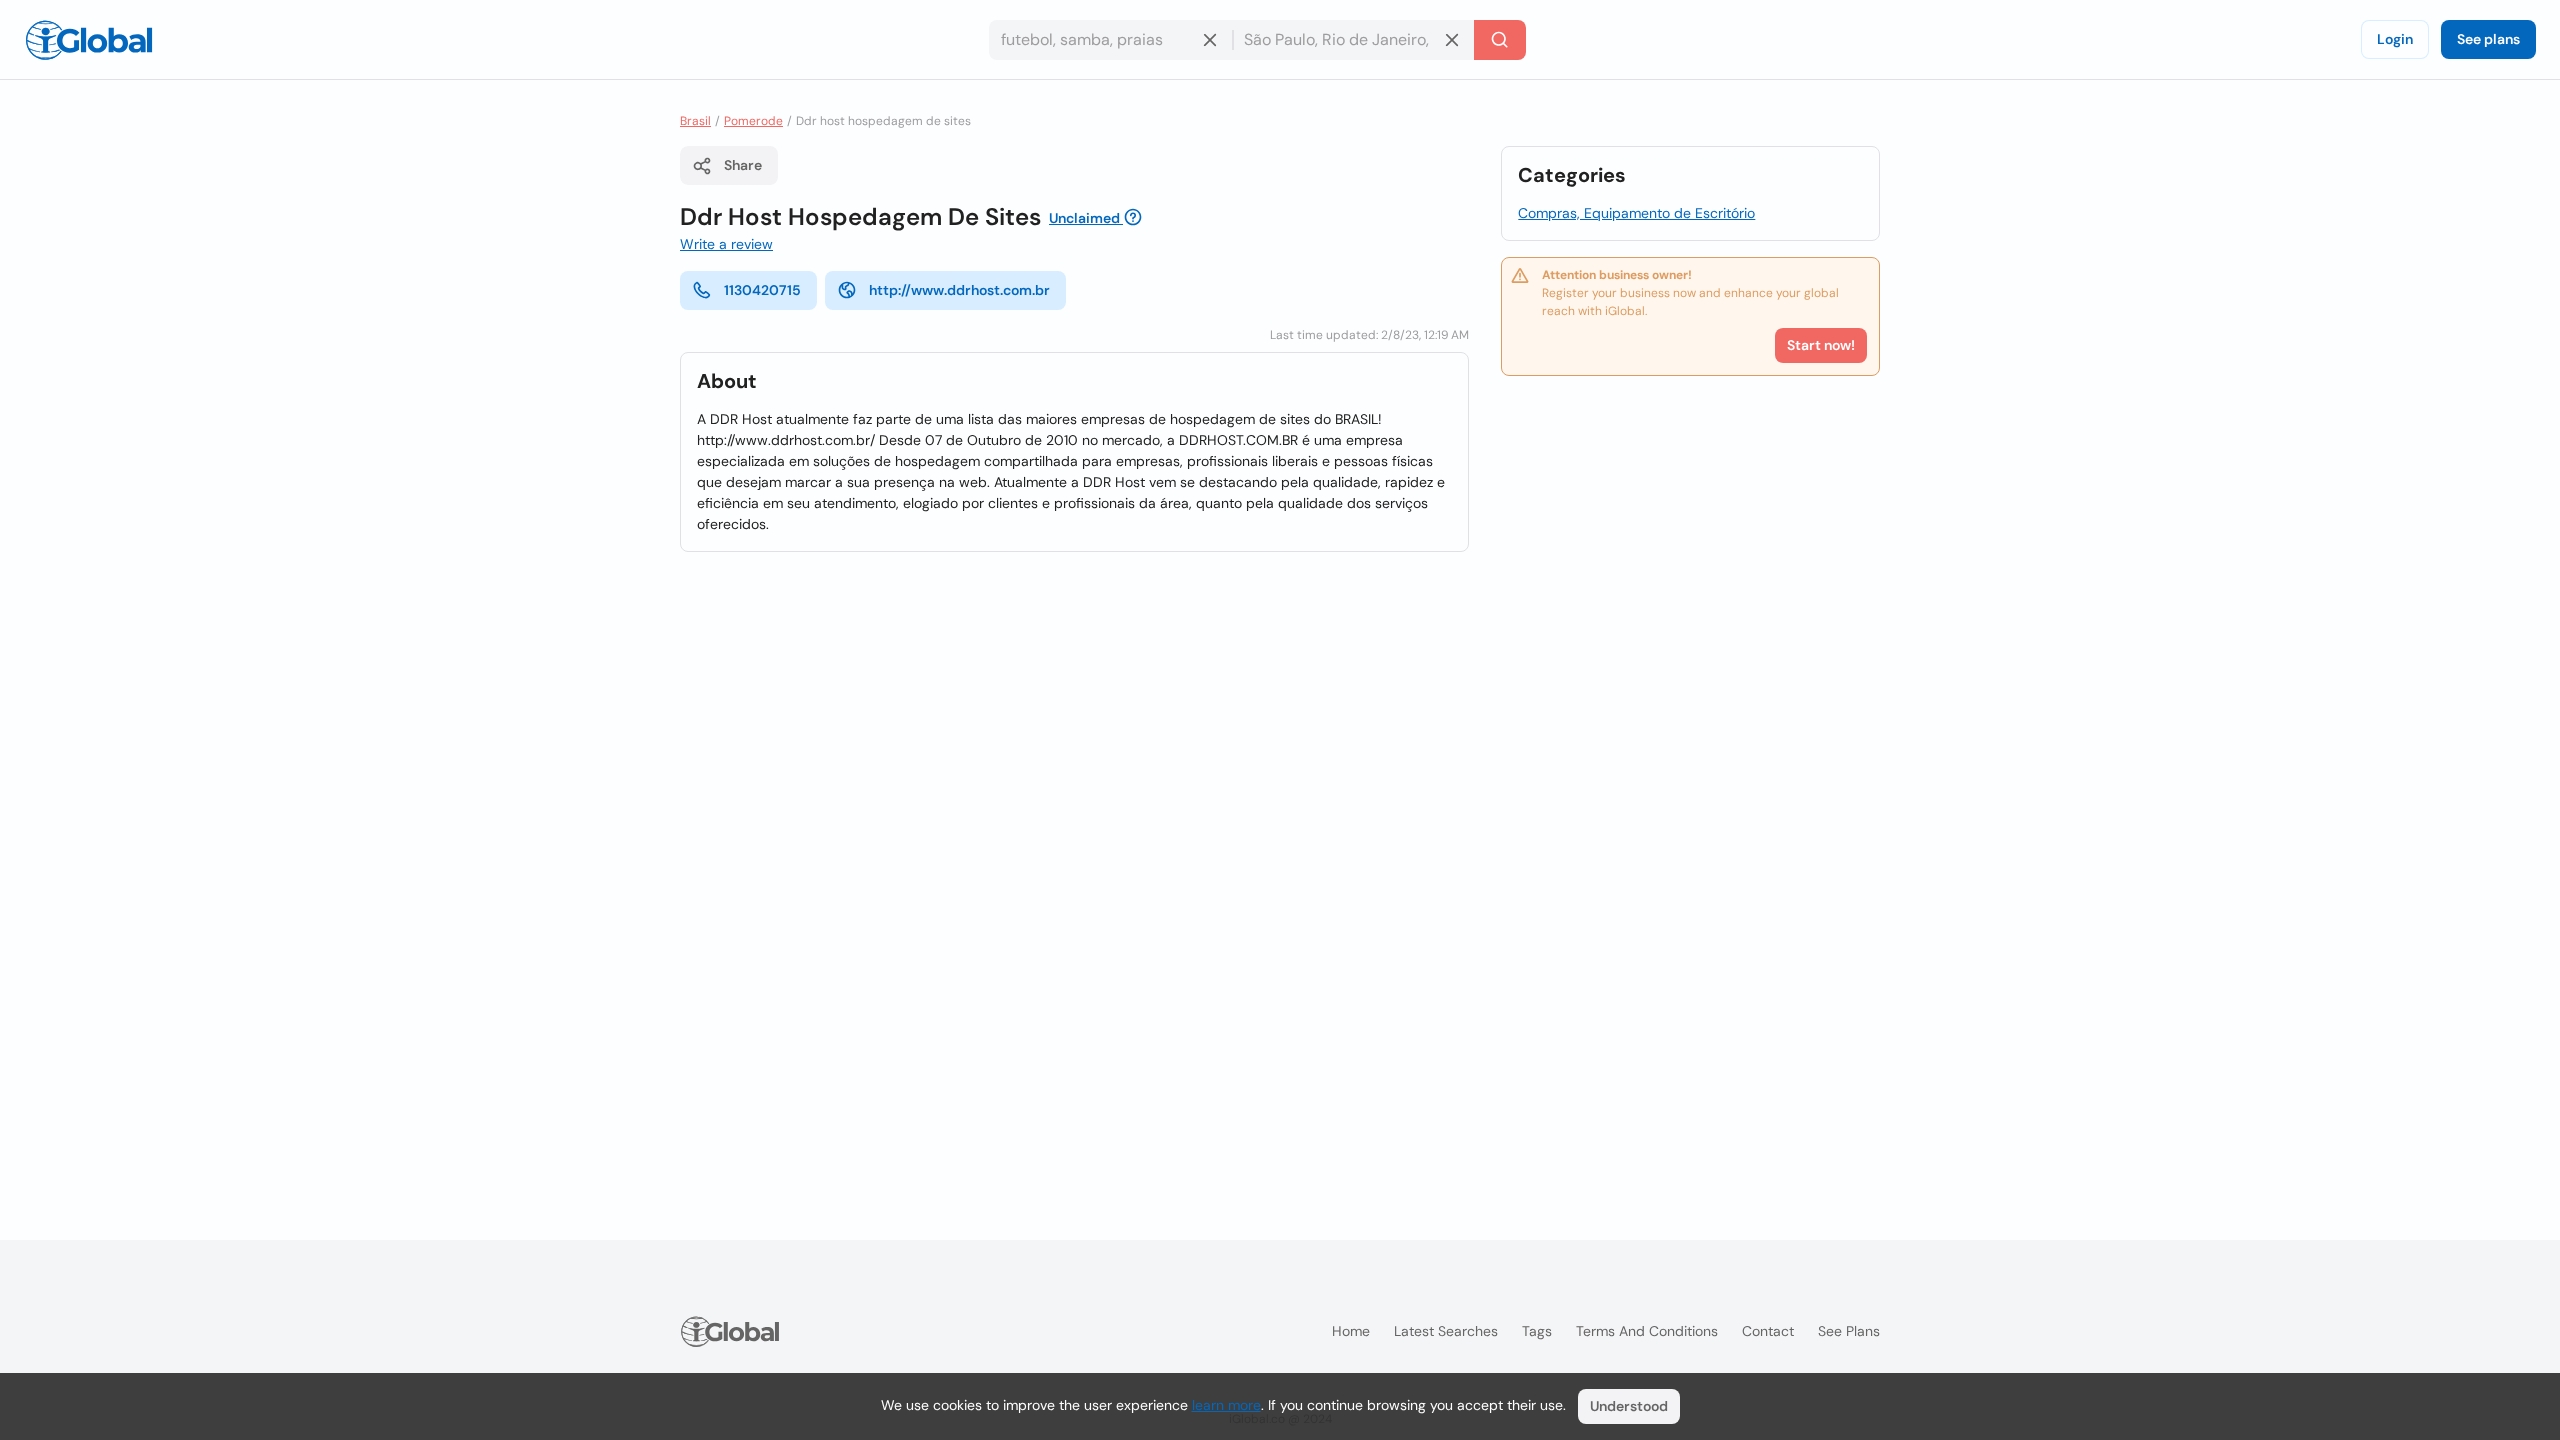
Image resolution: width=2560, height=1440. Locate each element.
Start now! (1821, 345)
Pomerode (753, 121)
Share (743, 165)
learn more (1226, 1405)
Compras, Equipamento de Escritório (1636, 213)
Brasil (695, 121)
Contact (1768, 1331)
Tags (1537, 1331)
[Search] (1500, 40)
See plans (2488, 39)
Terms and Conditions (1647, 1331)
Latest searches (1446, 1331)
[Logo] (89, 40)
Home (1351, 1331)
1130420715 (762, 290)
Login (2395, 39)
